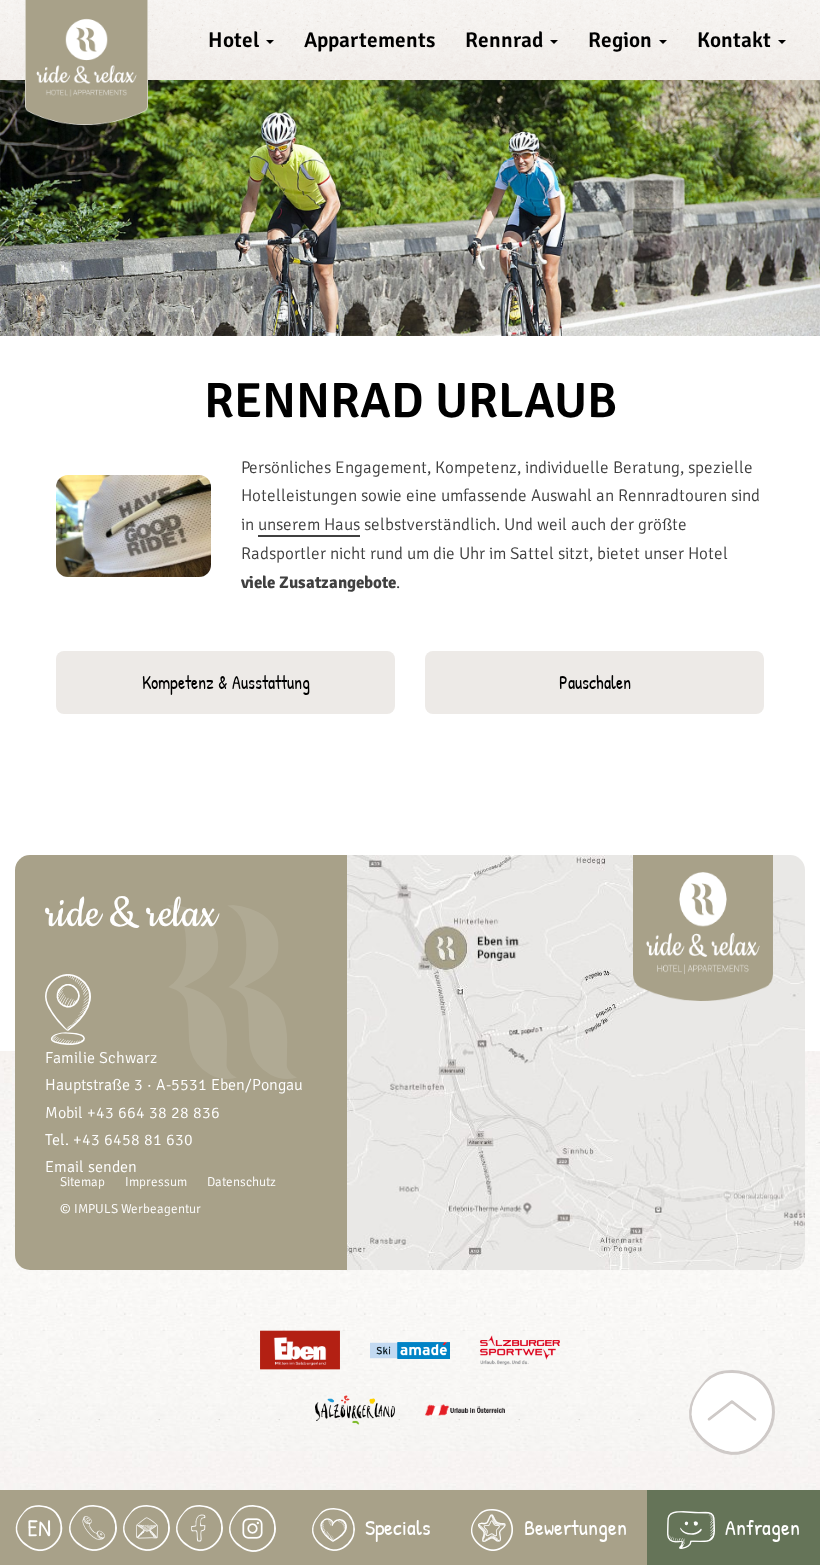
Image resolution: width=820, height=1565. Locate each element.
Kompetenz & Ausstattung (226, 682)
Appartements (369, 40)
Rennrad (506, 40)
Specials (397, 1527)
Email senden (91, 1167)
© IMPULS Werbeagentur (130, 1209)
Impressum (156, 1182)
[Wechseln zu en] (39, 1528)
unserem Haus (309, 524)
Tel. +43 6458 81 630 (119, 1140)
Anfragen (762, 1527)
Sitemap (82, 1182)
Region (622, 40)
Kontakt (736, 40)
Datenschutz (241, 1182)
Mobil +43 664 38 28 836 (132, 1113)
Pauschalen (595, 682)
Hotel (236, 40)
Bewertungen (575, 1527)
